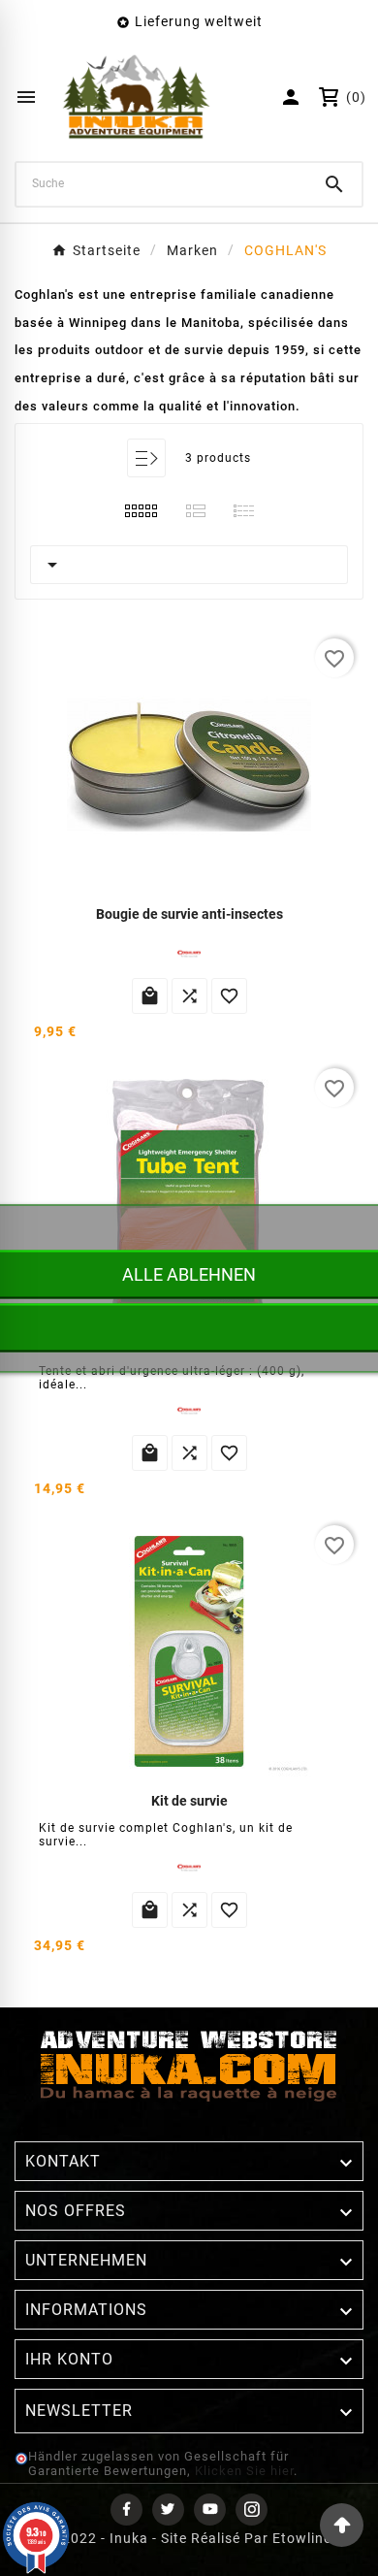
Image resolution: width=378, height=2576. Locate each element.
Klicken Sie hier (244, 2471)
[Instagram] (252, 2510)
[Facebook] (126, 2510)
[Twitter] (168, 2510)
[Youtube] (210, 2510)
